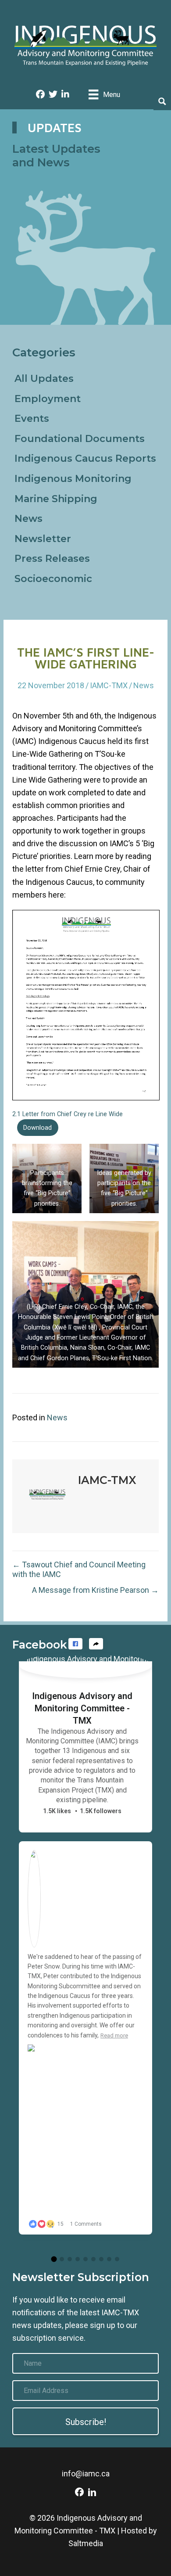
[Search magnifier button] (162, 101)
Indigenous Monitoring (73, 479)
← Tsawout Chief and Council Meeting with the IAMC (79, 1569)
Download (37, 1128)
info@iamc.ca (86, 2474)
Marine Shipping (56, 499)
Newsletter (43, 539)
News (28, 519)
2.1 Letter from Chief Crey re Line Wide (68, 1114)
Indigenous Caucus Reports (85, 458)
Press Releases (52, 559)
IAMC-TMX (109, 685)
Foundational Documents (80, 439)
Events (32, 419)
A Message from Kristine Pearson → (95, 1590)
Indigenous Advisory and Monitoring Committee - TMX (82, 1708)
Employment (48, 399)
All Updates (44, 379)
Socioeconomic (53, 579)
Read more (114, 2035)
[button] (75, 1644)
